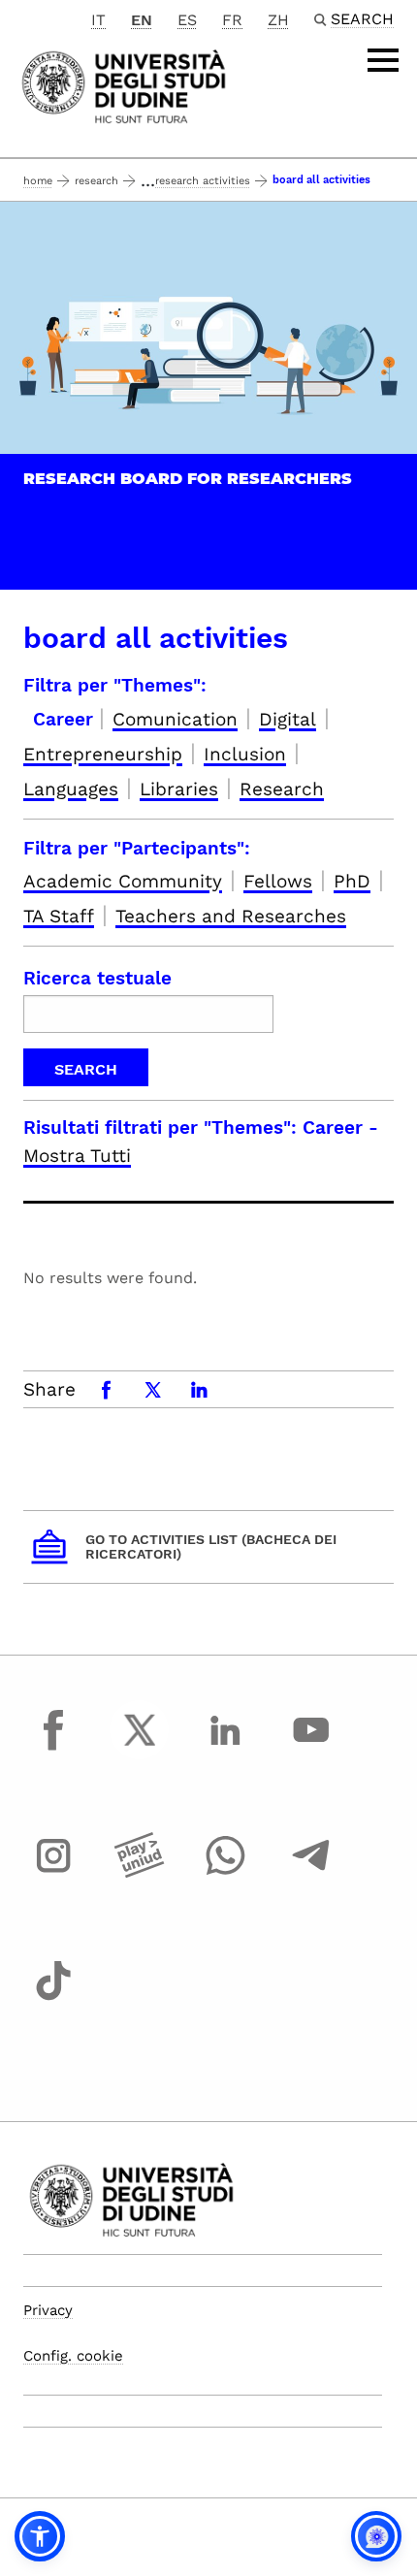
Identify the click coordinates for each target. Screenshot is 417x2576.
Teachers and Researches (231, 916)
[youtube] (311, 1748)
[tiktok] (53, 1999)
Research (96, 181)
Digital (288, 719)
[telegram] (311, 1873)
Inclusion (245, 754)
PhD (352, 881)
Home (38, 181)
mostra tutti (77, 1156)
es (187, 20)
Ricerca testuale (97, 978)
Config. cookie (73, 2356)
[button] (40, 2536)
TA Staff (59, 916)
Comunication (175, 719)
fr (232, 20)
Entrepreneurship (103, 754)
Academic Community (123, 881)
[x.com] (140, 1748)
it (98, 20)
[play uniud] (140, 1873)
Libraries (179, 789)
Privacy (48, 2310)
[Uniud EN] (124, 85)
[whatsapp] (225, 1873)
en (142, 20)
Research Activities (203, 181)
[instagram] (53, 1873)
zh (278, 20)
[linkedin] (225, 1748)
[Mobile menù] (383, 60)
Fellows (278, 881)
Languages (71, 789)
